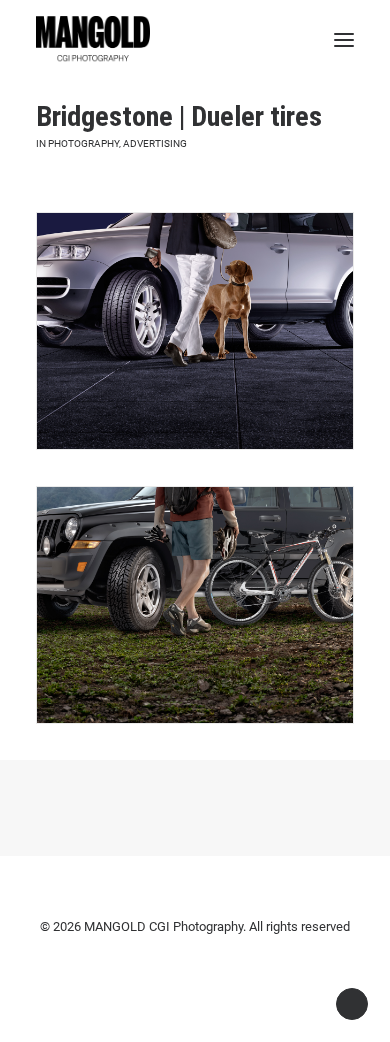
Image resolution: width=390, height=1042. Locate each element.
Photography (83, 143)
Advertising (155, 143)
